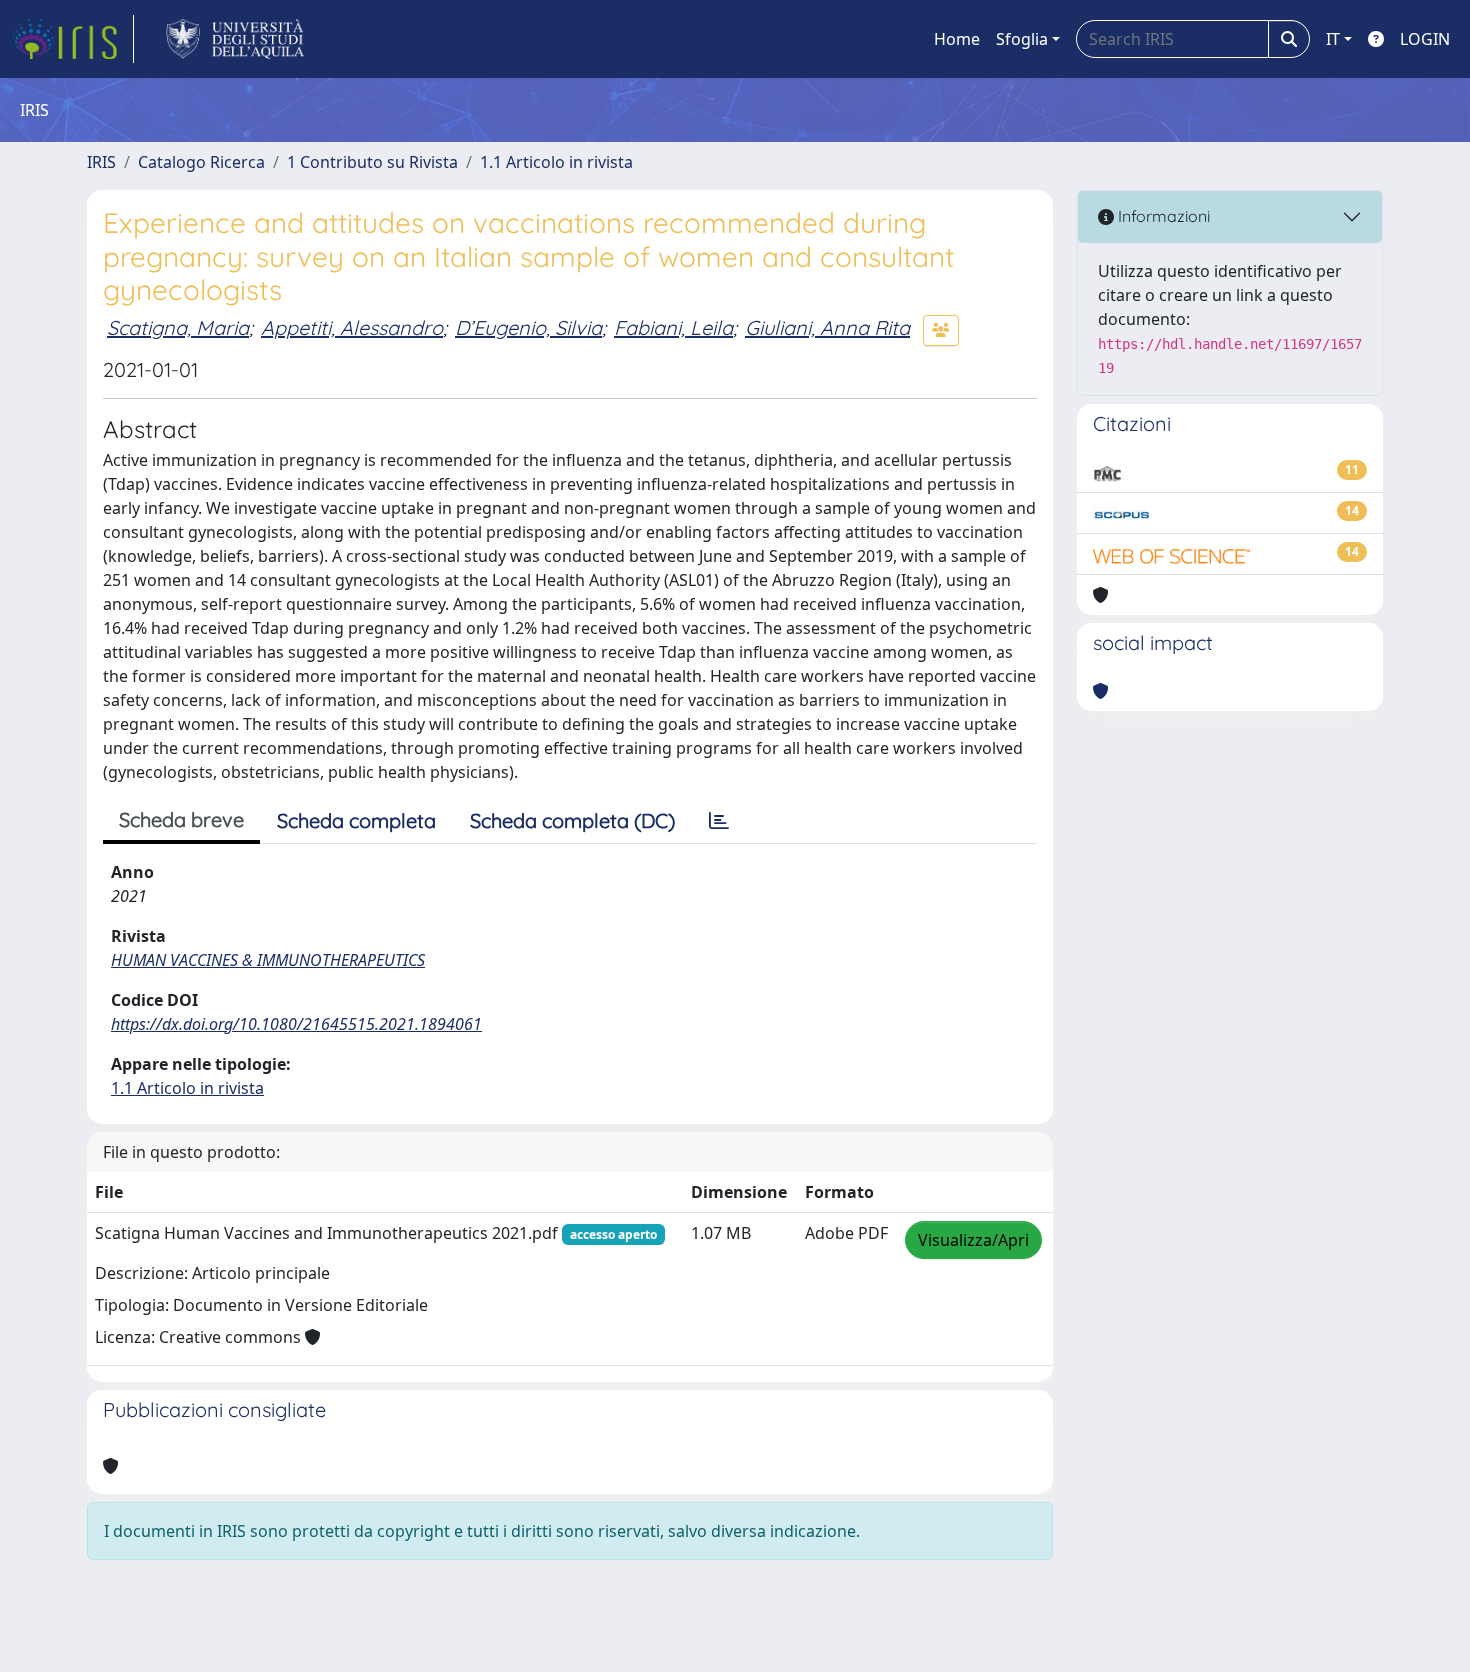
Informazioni (1162, 216)
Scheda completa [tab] (356, 820)
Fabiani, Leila (673, 327)
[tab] (719, 821)
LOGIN (1425, 39)
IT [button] (1333, 39)
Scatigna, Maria (178, 327)
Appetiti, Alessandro (352, 327)
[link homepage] (73, 39)
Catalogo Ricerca (201, 162)
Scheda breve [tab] (181, 819)
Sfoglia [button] (1022, 39)
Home (957, 39)
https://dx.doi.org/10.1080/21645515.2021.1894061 (296, 1024)
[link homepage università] (235, 39)
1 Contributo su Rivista (372, 162)
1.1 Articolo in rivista (556, 162)
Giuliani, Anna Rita (827, 327)
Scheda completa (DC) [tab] (572, 820)
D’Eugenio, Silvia (528, 327)
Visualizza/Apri (973, 1240)
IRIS (101, 162)
